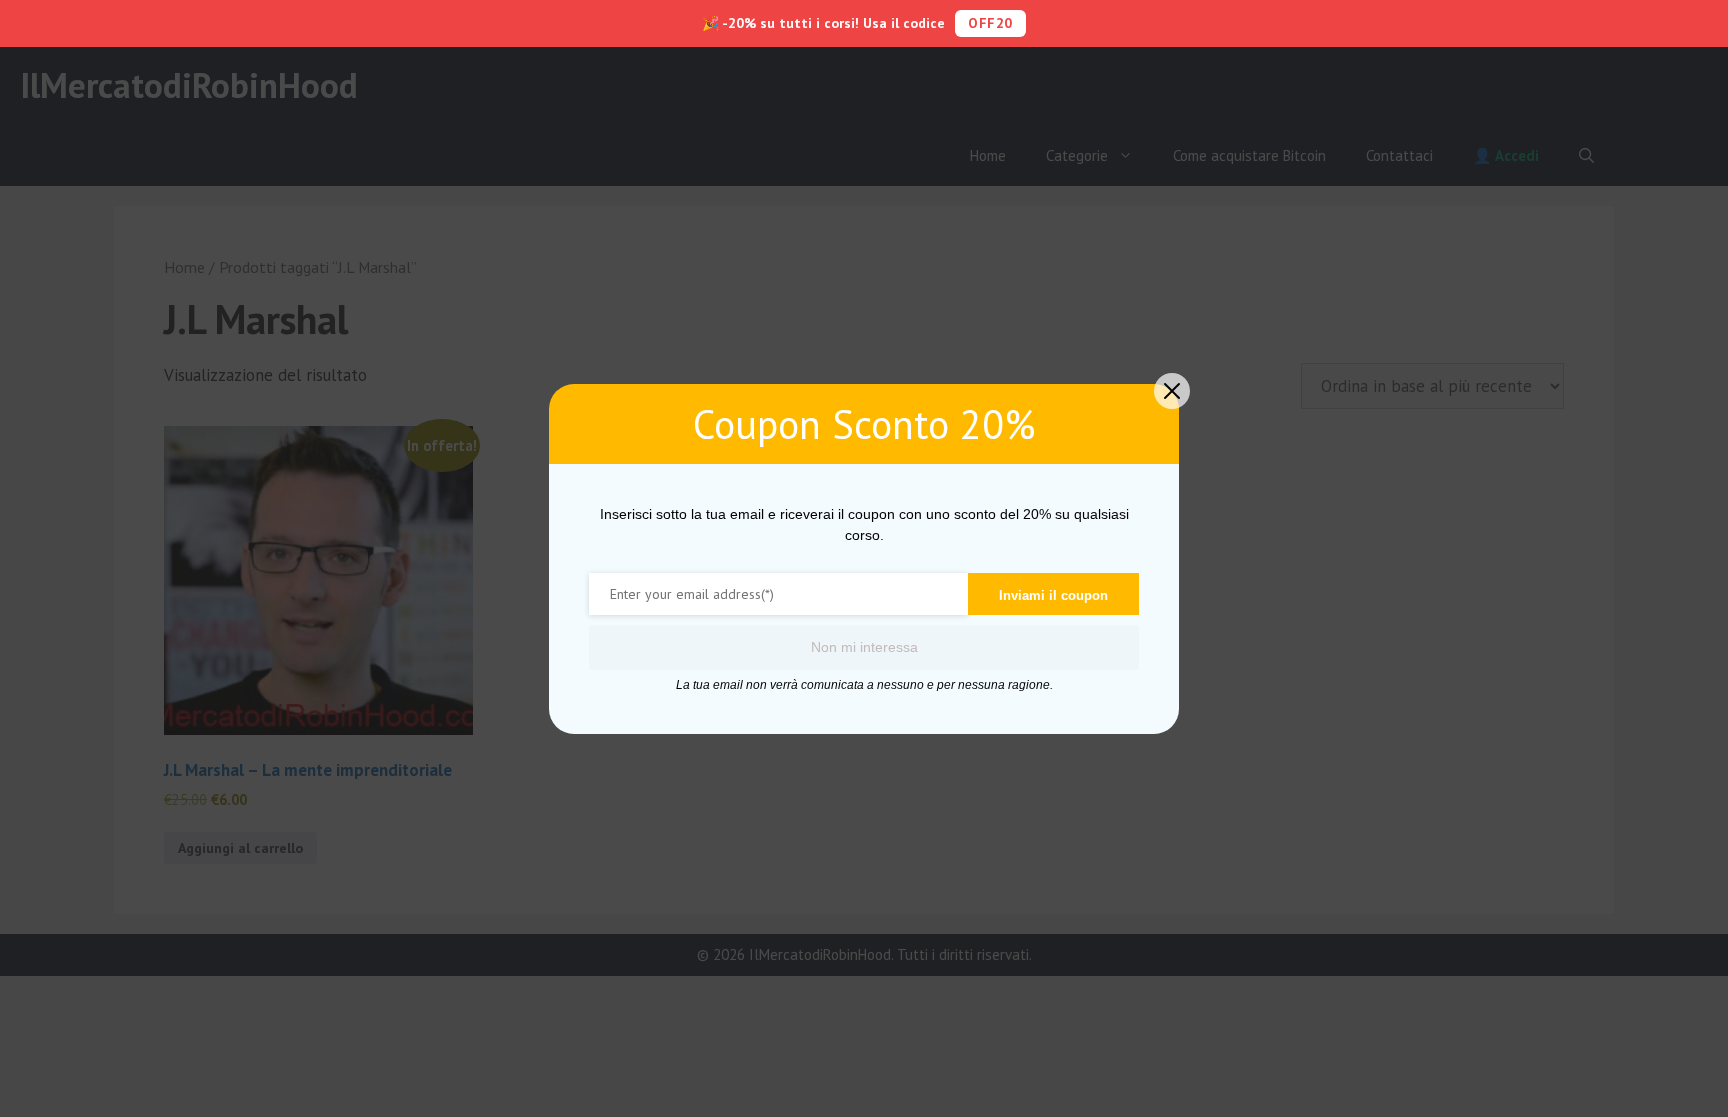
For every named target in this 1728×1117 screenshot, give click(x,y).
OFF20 (990, 23)
